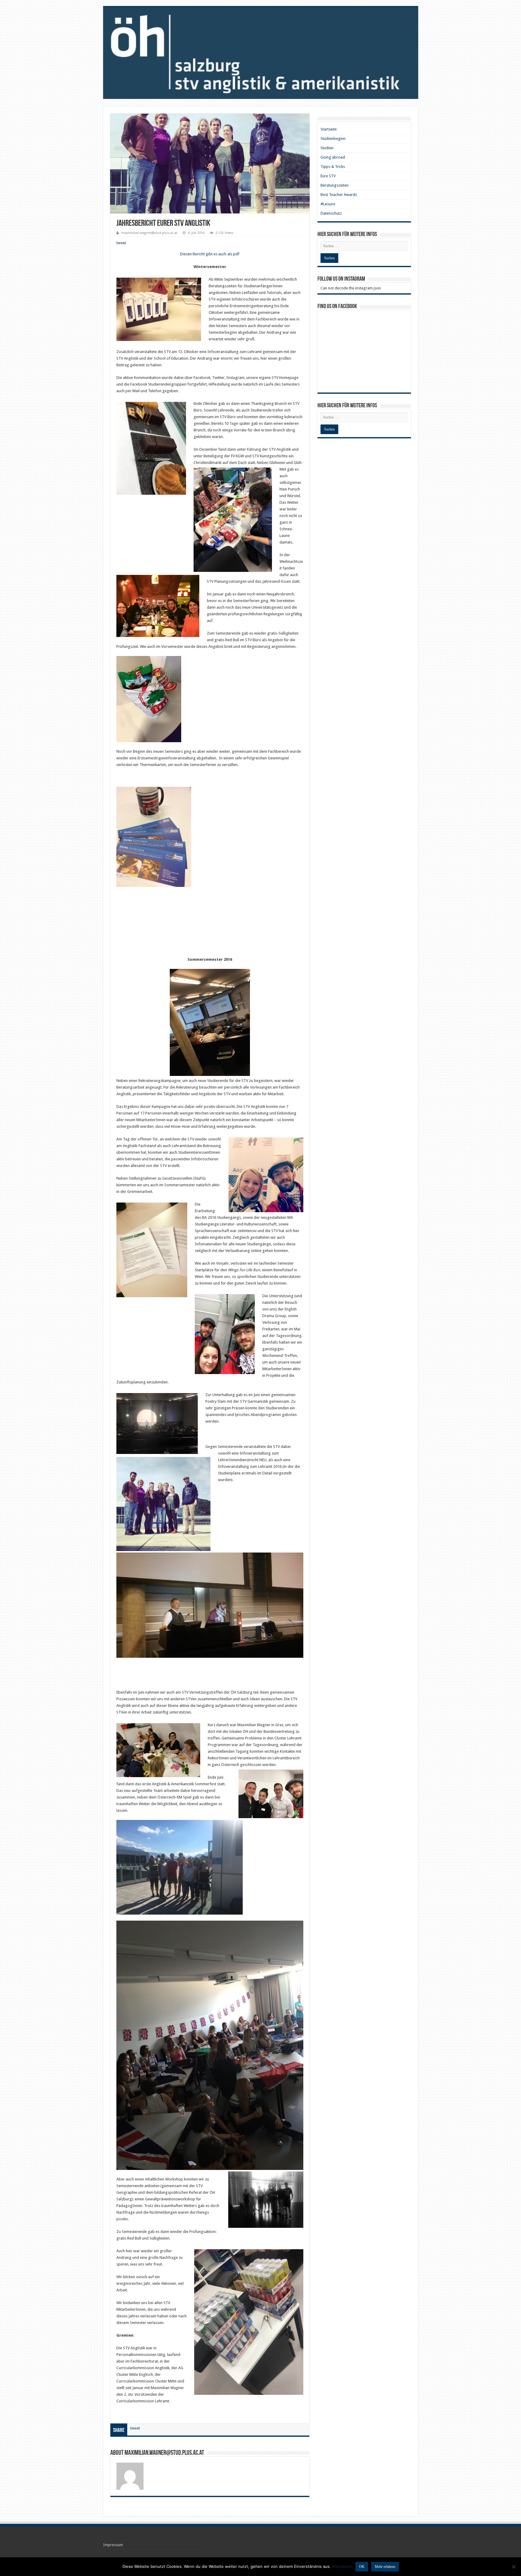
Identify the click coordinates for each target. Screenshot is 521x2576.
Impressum (113, 2545)
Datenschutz (331, 213)
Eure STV (328, 176)
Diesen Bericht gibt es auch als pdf (210, 254)
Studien (327, 148)
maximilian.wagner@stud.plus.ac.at (149, 233)
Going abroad (333, 157)
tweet (121, 243)
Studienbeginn (333, 139)
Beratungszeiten (335, 185)
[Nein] (513, 2567)
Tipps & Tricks (333, 167)
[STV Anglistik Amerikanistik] (261, 53)
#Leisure (328, 204)
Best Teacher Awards (339, 195)
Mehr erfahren (385, 2567)
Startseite (329, 129)
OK (362, 2567)
